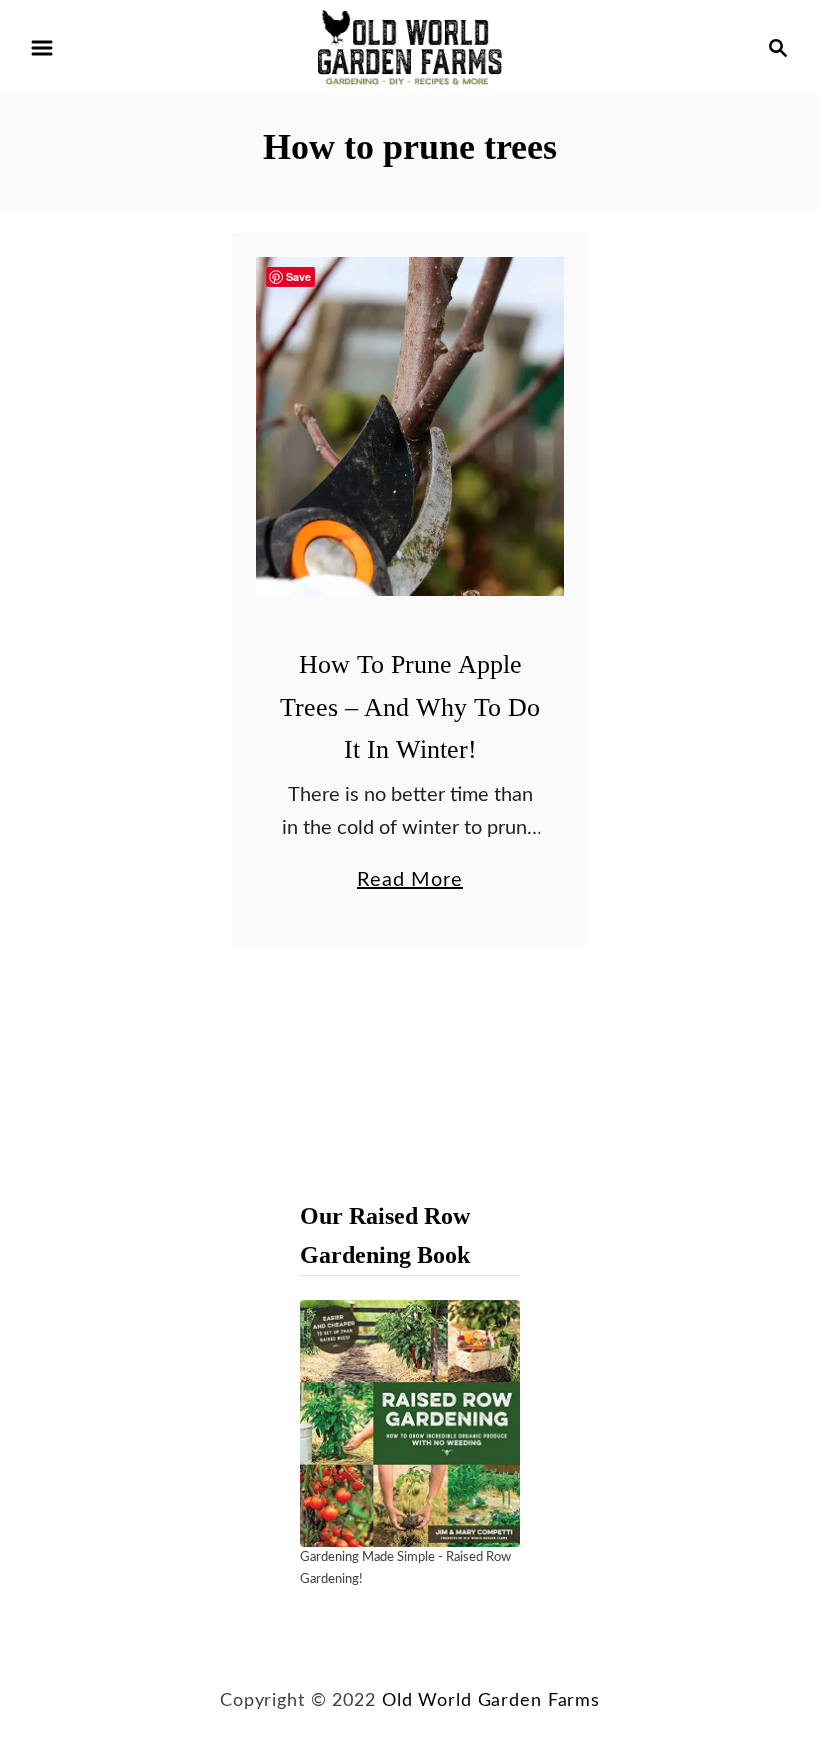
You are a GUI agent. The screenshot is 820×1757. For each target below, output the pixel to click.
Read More (410, 883)
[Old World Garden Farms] (410, 47)
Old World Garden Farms (491, 1700)
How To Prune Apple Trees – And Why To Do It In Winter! (410, 707)
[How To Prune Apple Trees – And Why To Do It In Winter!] (410, 426)
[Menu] (42, 48)
